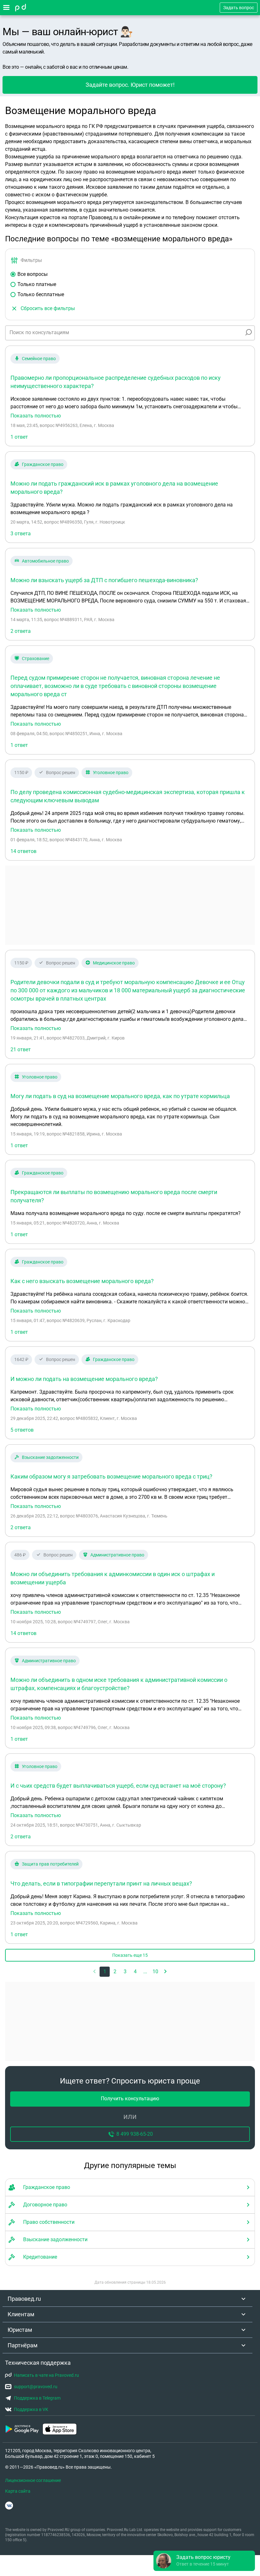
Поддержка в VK (31, 2409)
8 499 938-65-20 (135, 2134)
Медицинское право (114, 963)
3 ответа (21, 534)
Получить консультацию (130, 2099)
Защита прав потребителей (50, 1864)
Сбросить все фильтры (48, 308)
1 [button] (105, 1972)
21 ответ (21, 1049)
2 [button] (115, 1972)
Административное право (117, 1555)
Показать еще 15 (130, 1955)
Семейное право (39, 359)
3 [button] (125, 1972)
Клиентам (21, 2314)
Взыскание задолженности (50, 1457)
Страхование (36, 658)
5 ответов (22, 1430)
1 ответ (19, 437)
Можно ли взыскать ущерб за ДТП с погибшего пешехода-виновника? (104, 580)
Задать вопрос (239, 8)
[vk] (9, 2506)
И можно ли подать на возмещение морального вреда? (84, 1379)
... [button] (145, 1972)
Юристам (20, 2330)
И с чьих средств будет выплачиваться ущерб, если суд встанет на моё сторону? (118, 1786)
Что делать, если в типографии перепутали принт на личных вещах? (101, 1883)
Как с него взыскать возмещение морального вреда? (82, 1281)
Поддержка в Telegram (37, 2398)
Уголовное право (111, 773)
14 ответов (23, 851)
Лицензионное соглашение (33, 2480)
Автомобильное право (45, 561)
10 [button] (155, 1972)
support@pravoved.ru (36, 2387)
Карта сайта (18, 2491)
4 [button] (135, 1972)
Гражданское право (43, 464)
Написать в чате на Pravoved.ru (46, 2375)
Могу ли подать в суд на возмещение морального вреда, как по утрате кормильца (120, 1096)
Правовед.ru (24, 2299)
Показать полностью (36, 416)
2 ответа (21, 631)
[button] (166, 1972)
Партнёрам (23, 2345)
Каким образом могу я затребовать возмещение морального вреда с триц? (111, 1476)
